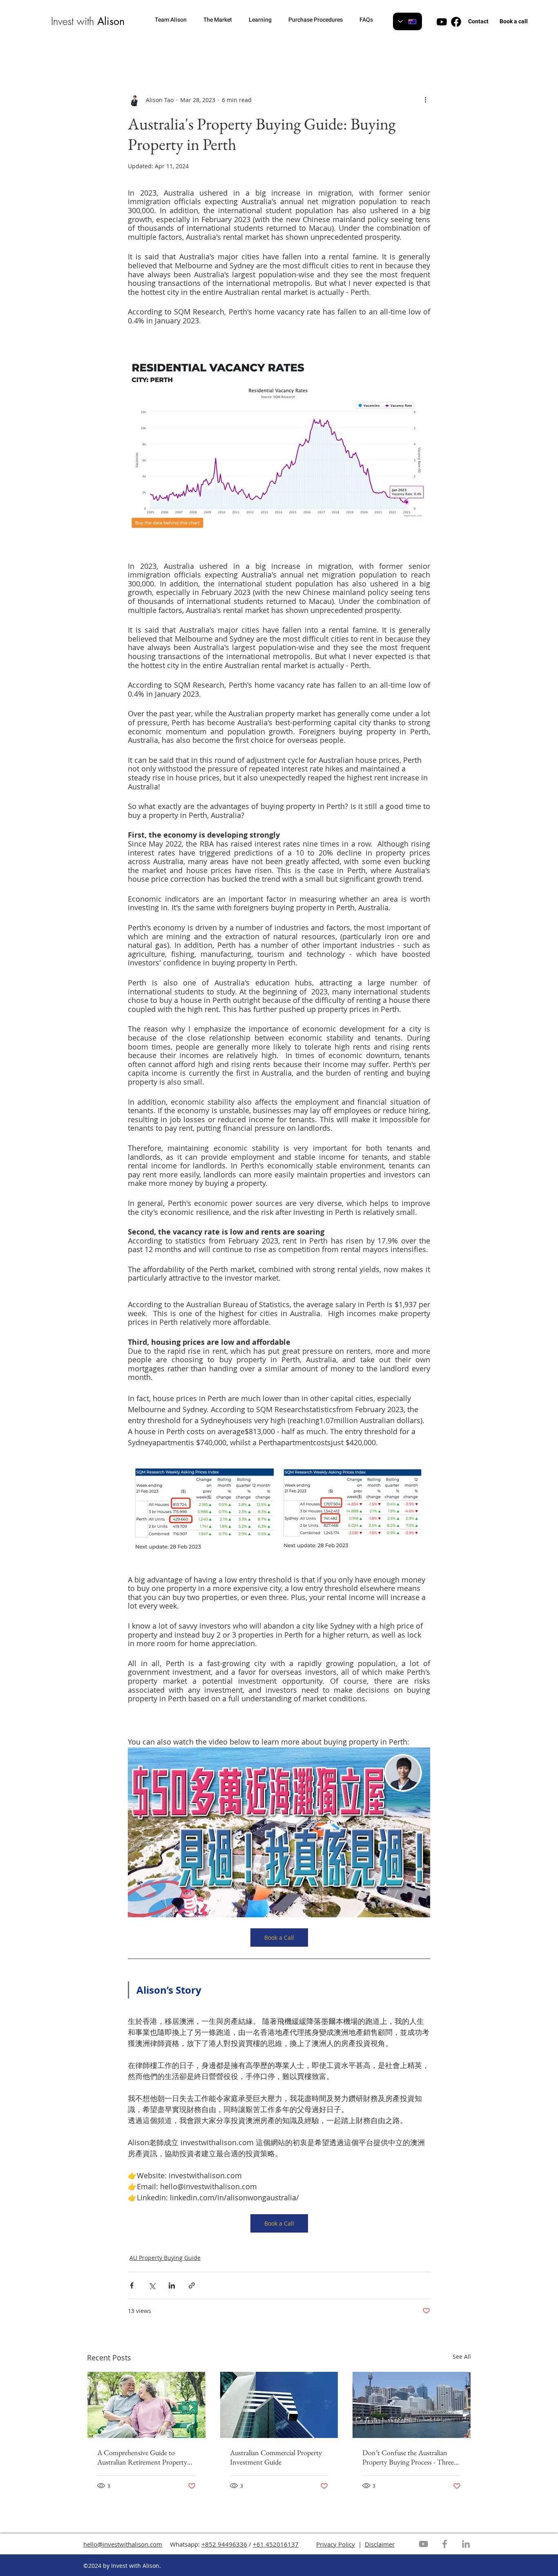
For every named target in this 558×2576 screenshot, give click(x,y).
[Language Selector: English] (407, 21)
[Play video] (279, 1832)
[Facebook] (445, 2544)
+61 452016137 (276, 2544)
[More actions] (425, 100)
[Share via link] (192, 2285)
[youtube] (442, 22)
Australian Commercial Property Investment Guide (276, 2457)
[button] (175, 20)
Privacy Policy (336, 2544)
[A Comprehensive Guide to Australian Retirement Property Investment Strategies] (146, 2405)
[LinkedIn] (466, 2544)
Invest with (74, 21)
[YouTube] (423, 2544)
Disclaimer (380, 2544)
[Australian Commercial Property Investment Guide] (279, 2405)
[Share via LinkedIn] (172, 2285)
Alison (111, 21)
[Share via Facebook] (132, 2285)
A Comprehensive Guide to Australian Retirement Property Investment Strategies (142, 2457)
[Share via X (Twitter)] (152, 2285)
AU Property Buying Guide (165, 2258)
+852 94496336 (224, 2544)
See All (462, 2357)
